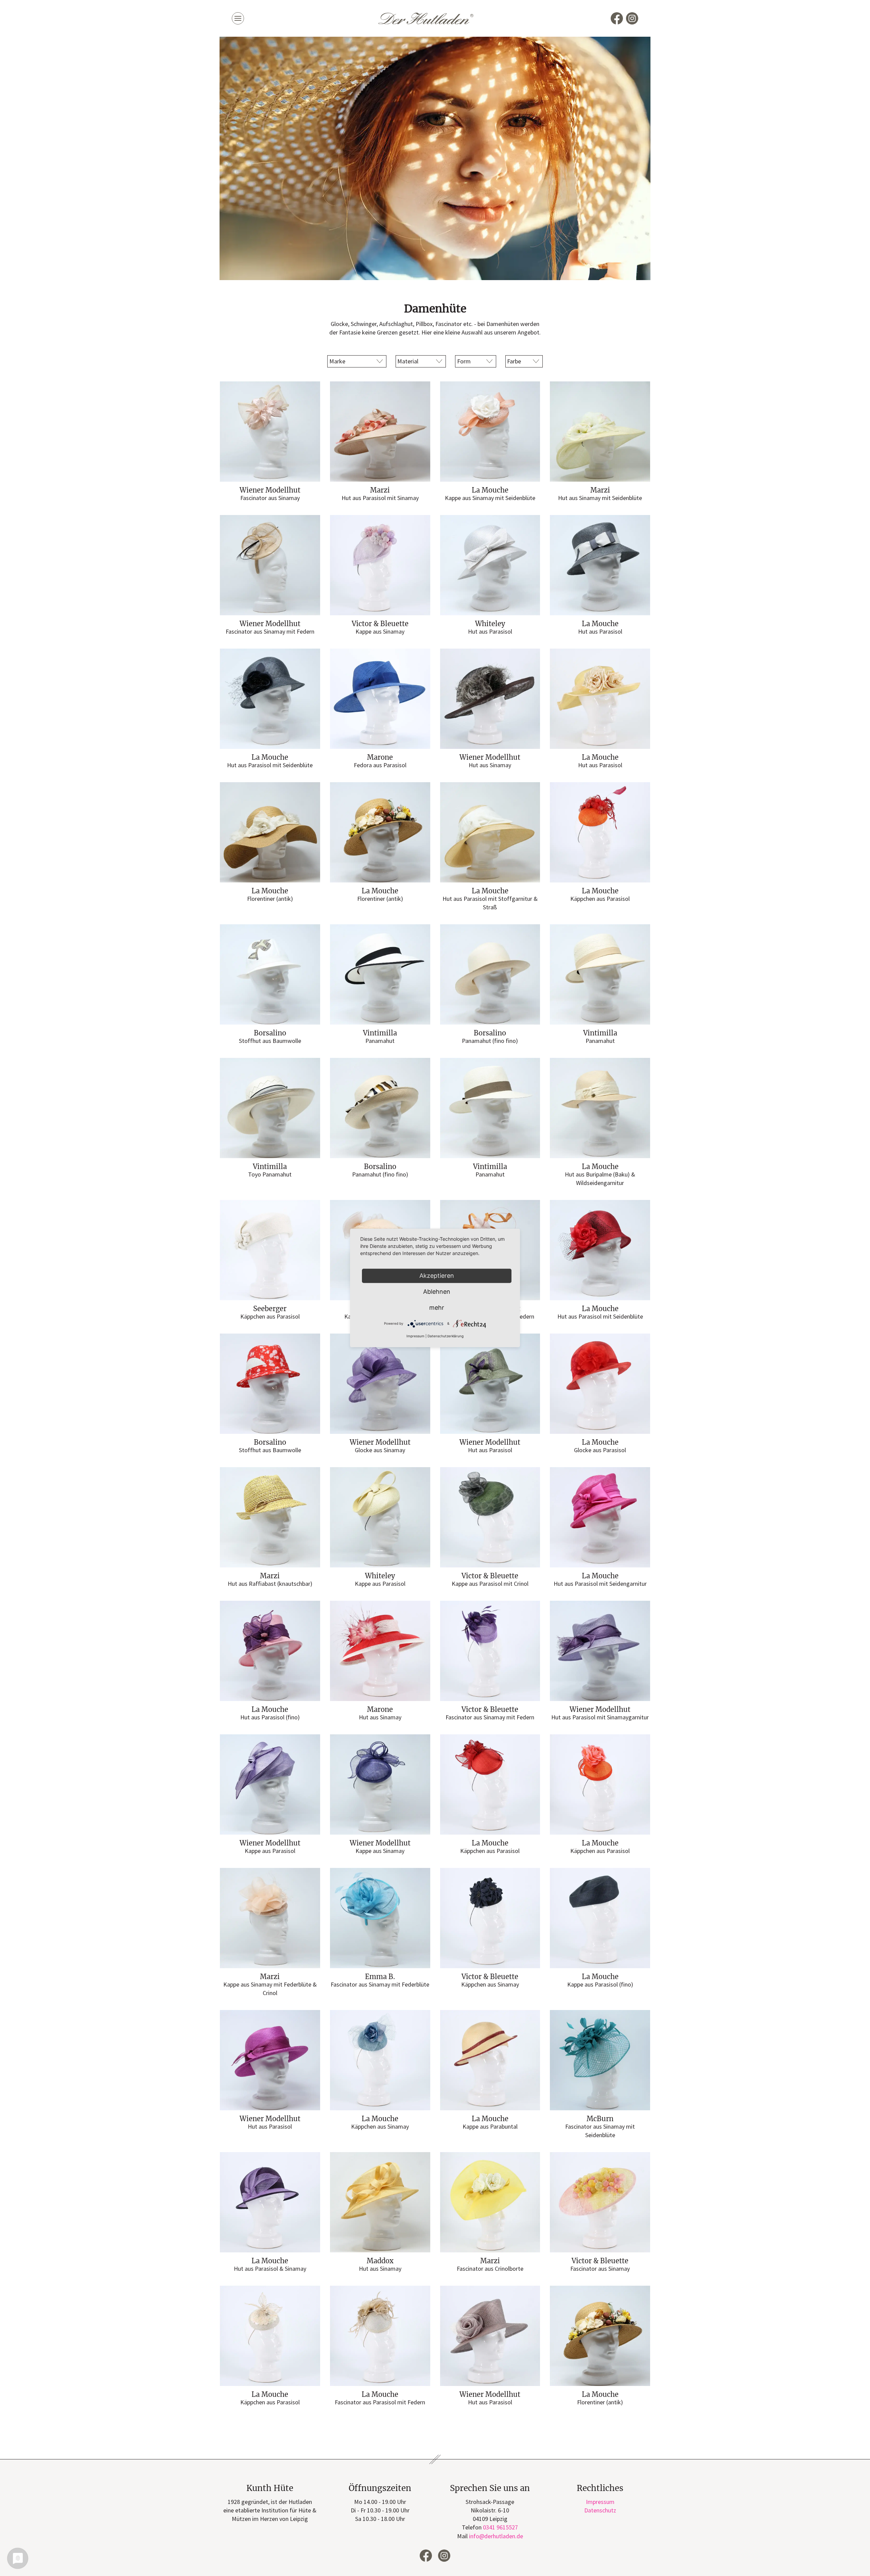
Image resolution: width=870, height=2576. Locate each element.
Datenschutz (600, 2510)
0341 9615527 (500, 2527)
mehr (437, 1308)
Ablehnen (437, 1292)
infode (496, 2536)
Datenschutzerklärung (446, 1336)
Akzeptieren (437, 1276)
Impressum (600, 2502)
